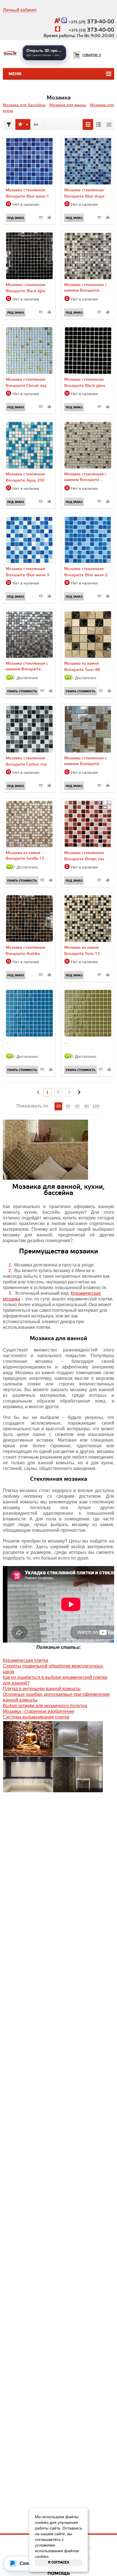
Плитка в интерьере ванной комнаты (42, 1689)
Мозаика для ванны (68, 105)
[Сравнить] (49, 217)
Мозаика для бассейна (24, 105)
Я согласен (59, 2563)
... (7, 1042)
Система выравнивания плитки (36, 1717)
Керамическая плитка (26, 1660)
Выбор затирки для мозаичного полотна (45, 1706)
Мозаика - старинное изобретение (39, 1711)
